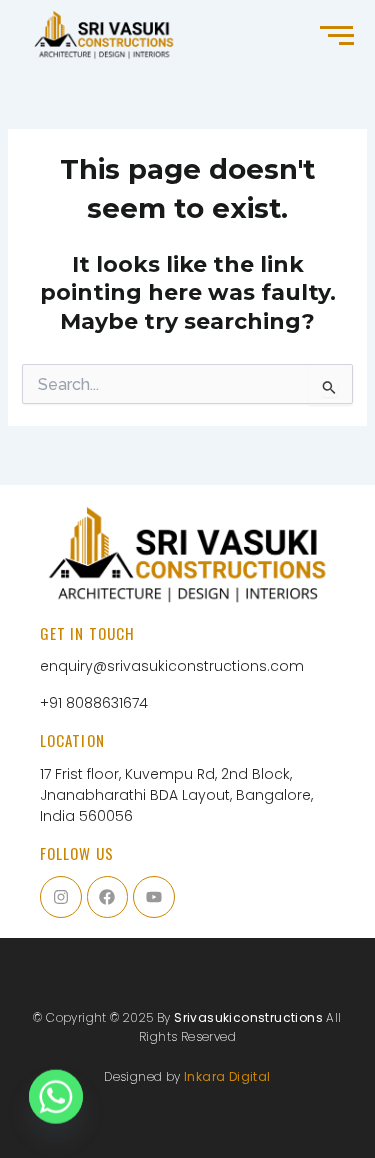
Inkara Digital (227, 1076)
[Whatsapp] (56, 1106)
